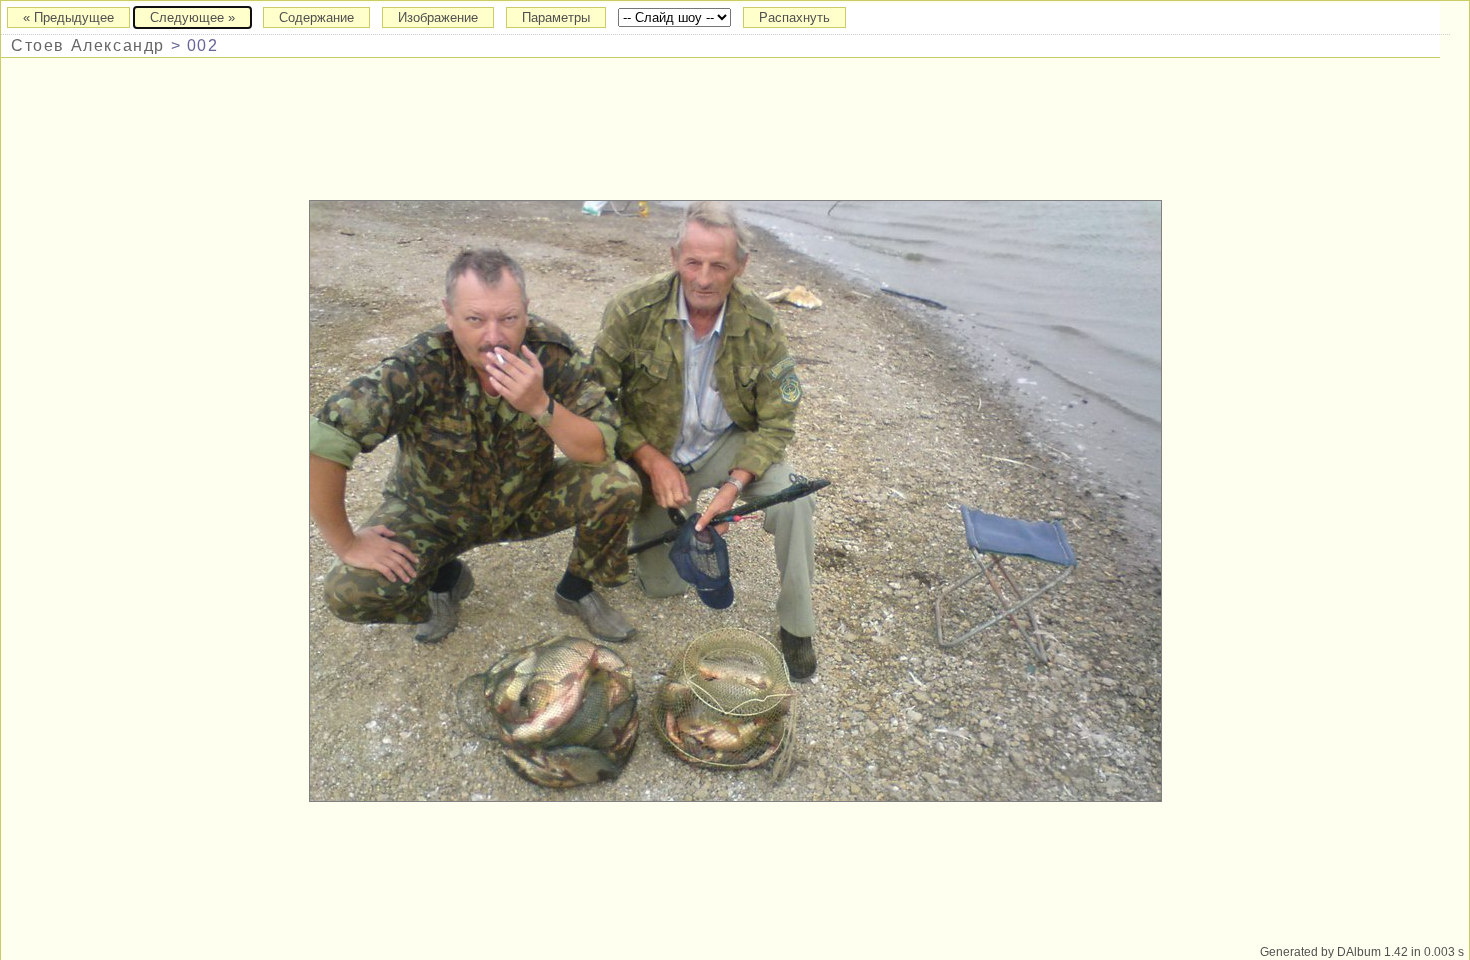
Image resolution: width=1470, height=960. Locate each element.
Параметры (556, 17)
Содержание (316, 17)
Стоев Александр (88, 45)
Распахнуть (794, 17)
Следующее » (192, 17)
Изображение (438, 17)
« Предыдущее (68, 17)
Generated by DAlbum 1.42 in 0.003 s (1362, 952)
